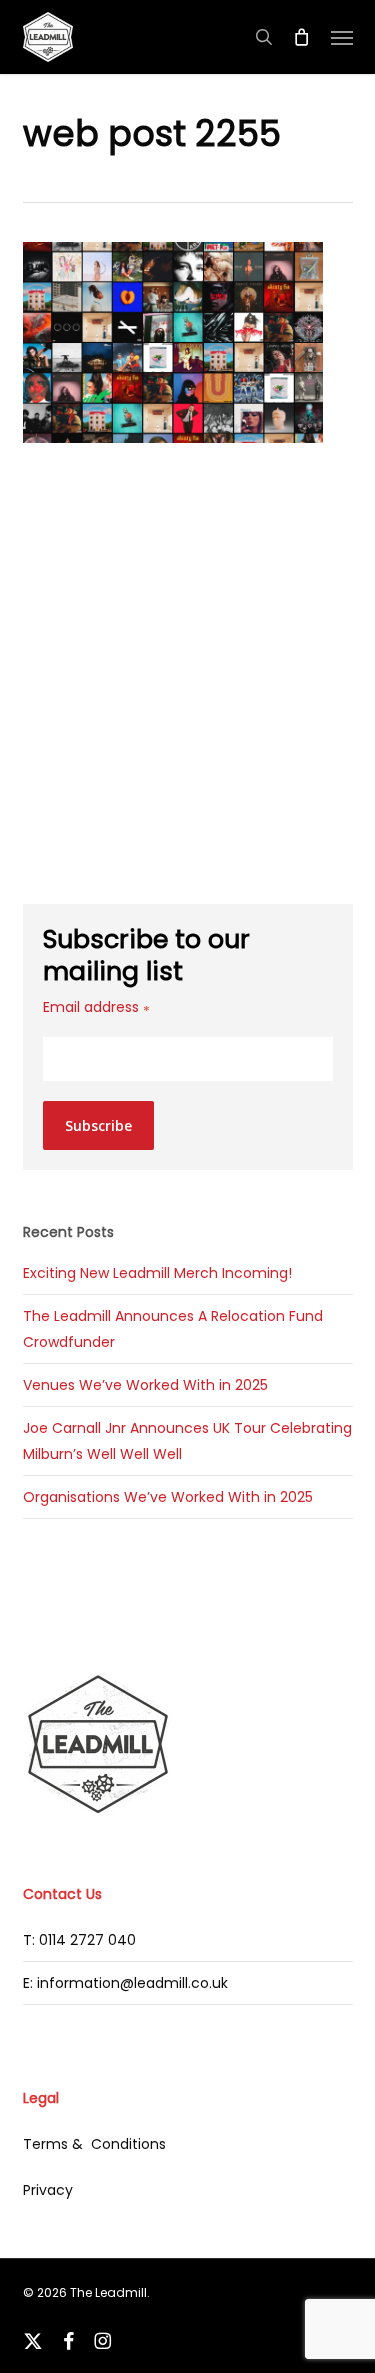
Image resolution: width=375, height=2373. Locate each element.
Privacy (48, 2190)
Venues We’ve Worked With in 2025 (145, 1385)
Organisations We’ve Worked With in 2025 (168, 1497)
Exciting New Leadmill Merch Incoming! (157, 1273)
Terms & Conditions (94, 2144)
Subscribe (98, 1125)
